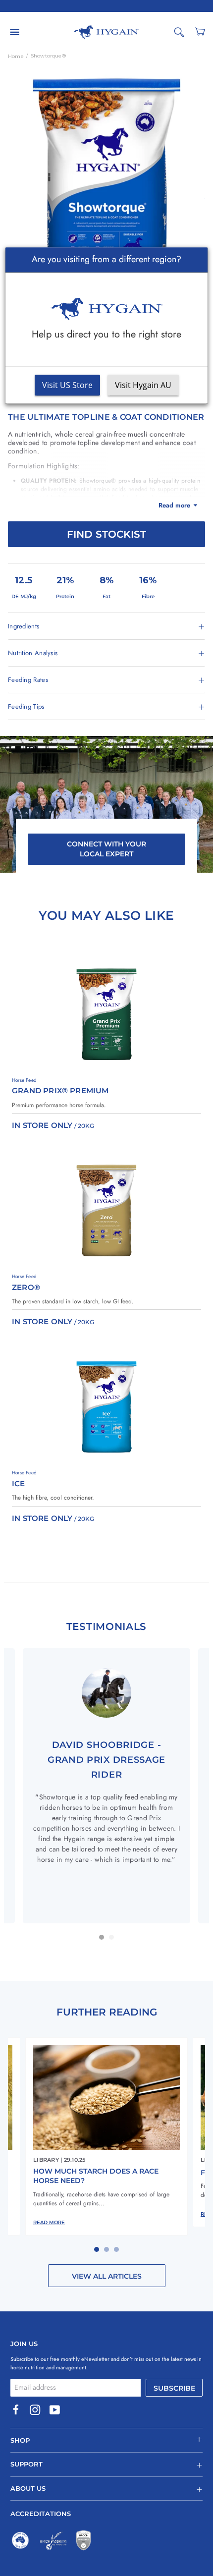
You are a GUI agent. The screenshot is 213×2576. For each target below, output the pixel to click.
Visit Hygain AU (143, 386)
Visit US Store (67, 386)
